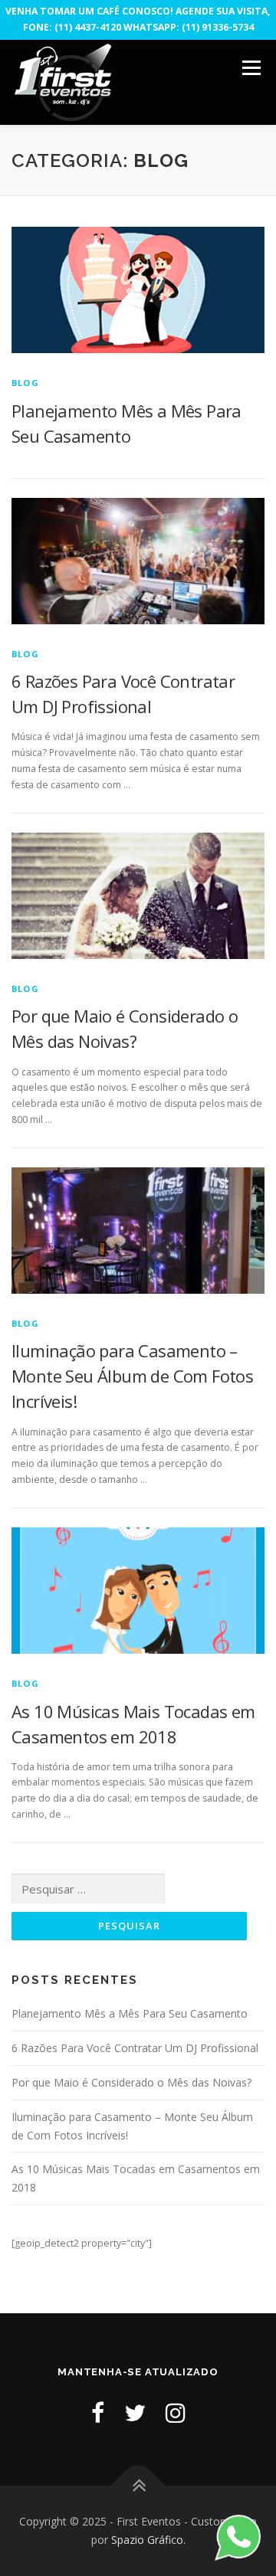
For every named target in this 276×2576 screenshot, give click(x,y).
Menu (250, 69)
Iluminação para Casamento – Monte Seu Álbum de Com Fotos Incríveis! (132, 1376)
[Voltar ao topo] (138, 2486)
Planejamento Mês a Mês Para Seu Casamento (130, 2013)
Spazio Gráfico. (148, 2540)
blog (25, 383)
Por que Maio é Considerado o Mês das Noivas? (131, 2082)
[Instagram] (176, 2412)
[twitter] (135, 2412)
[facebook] (98, 2412)
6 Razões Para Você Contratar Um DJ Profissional (135, 2048)
